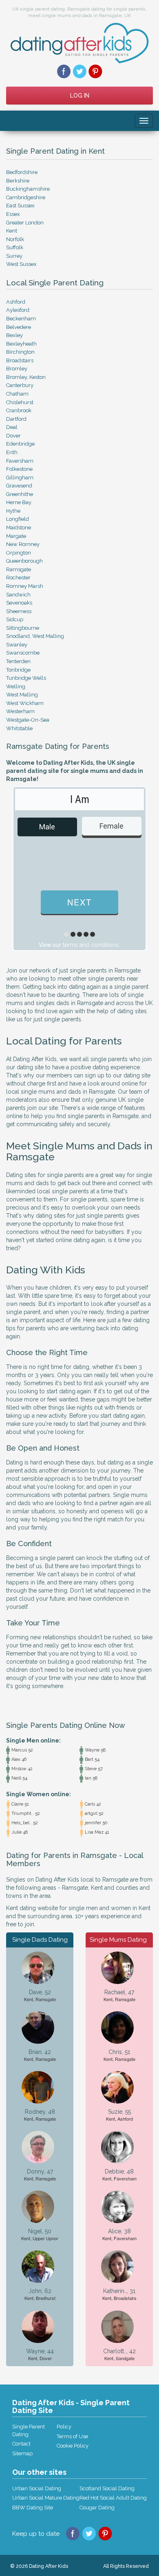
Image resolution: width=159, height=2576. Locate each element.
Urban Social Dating (37, 2488)
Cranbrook (19, 410)
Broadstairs (20, 360)
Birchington (20, 352)
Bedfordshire (22, 172)
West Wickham (25, 703)
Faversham (20, 461)
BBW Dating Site (33, 2507)
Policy (64, 2427)
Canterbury (20, 385)
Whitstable (19, 728)
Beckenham (21, 319)
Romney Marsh (25, 586)
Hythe (13, 511)
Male (47, 827)
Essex (13, 214)
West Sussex (21, 264)
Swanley (17, 645)
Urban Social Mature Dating (46, 2498)
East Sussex (20, 206)
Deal (12, 427)
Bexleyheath (21, 344)
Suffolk (15, 247)
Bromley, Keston (26, 377)
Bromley (17, 369)
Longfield (18, 519)
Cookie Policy (73, 2446)
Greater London (25, 223)
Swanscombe (23, 653)
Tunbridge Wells (26, 678)
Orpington (19, 553)
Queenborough (24, 561)
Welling (16, 686)
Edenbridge (20, 444)
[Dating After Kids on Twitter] (80, 71)
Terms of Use (72, 2436)
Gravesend (19, 486)
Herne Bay (19, 502)
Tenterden (18, 661)
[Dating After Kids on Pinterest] (96, 71)
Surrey (14, 256)
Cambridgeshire (26, 197)
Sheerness (19, 611)
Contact (21, 2444)
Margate (16, 536)
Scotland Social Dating (107, 2488)
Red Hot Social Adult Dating (113, 2498)
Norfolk (15, 239)
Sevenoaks (19, 603)
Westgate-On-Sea (28, 720)
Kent (12, 231)
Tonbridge (18, 670)
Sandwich (18, 595)
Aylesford (18, 310)
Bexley (14, 335)
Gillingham (20, 478)
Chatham (17, 394)
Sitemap (22, 2453)
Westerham (20, 711)
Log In (80, 96)
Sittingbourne (23, 628)
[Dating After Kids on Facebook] (64, 71)
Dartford (16, 419)
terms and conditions (91, 945)
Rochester (18, 578)
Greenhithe (20, 494)
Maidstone (19, 528)
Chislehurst (20, 402)
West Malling (22, 695)
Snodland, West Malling (35, 636)
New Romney (23, 544)
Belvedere (19, 327)
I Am (80, 799)
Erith (12, 452)
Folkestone (19, 469)
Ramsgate (19, 569)
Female (112, 826)
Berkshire (18, 181)
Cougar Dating (97, 2507)
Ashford (16, 302)
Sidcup (15, 619)
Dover (13, 436)
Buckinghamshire (28, 189)
